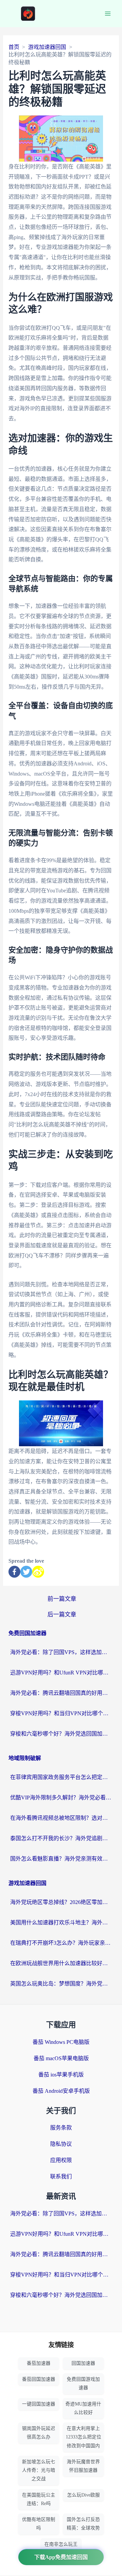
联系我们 (61, 2176)
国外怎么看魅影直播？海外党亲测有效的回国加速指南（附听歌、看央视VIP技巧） (61, 1859)
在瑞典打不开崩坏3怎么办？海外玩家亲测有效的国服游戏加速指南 (61, 1943)
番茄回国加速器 (39, 2379)
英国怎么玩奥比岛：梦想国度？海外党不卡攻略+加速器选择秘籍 (61, 1984)
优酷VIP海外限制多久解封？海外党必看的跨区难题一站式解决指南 (61, 1798)
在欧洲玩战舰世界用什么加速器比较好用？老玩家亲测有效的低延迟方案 (61, 1963)
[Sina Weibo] (38, 1572)
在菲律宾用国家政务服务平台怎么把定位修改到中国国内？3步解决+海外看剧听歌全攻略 (61, 1777)
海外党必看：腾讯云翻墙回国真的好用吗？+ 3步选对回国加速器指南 (61, 1693)
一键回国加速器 (39, 2404)
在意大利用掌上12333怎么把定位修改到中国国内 (84, 2437)
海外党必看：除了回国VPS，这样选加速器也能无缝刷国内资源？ (61, 1652)
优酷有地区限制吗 (39, 2524)
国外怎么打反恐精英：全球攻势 (83, 2524)
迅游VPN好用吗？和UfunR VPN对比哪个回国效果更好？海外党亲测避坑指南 (61, 1673)
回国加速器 (83, 2363)
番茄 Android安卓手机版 (61, 2091)
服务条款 (61, 2128)
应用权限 (61, 2160)
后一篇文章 (62, 1614)
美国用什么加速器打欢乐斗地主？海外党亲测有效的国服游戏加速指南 (61, 1922)
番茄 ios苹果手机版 (61, 2075)
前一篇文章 (62, 1599)
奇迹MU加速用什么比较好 (83, 2408)
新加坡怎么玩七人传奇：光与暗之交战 (39, 2470)
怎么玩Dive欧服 (84, 2495)
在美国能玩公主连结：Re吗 (39, 2499)
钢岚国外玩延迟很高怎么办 (39, 2433)
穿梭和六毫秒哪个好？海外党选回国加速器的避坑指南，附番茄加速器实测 (61, 1734)
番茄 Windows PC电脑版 (61, 2042)
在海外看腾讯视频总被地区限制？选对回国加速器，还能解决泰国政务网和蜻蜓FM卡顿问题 (61, 1818)
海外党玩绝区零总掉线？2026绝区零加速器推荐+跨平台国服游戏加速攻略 (61, 1902)
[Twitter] (26, 1572)
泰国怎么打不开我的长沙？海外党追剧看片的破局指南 (61, 1838)
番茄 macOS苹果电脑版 (61, 2058)
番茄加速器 (39, 2363)
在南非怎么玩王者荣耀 (61, 2548)
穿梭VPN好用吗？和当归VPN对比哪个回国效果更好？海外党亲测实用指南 (61, 1713)
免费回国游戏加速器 (83, 2383)
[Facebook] (14, 1572)
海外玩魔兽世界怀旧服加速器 (83, 2466)
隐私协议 (61, 2144)
